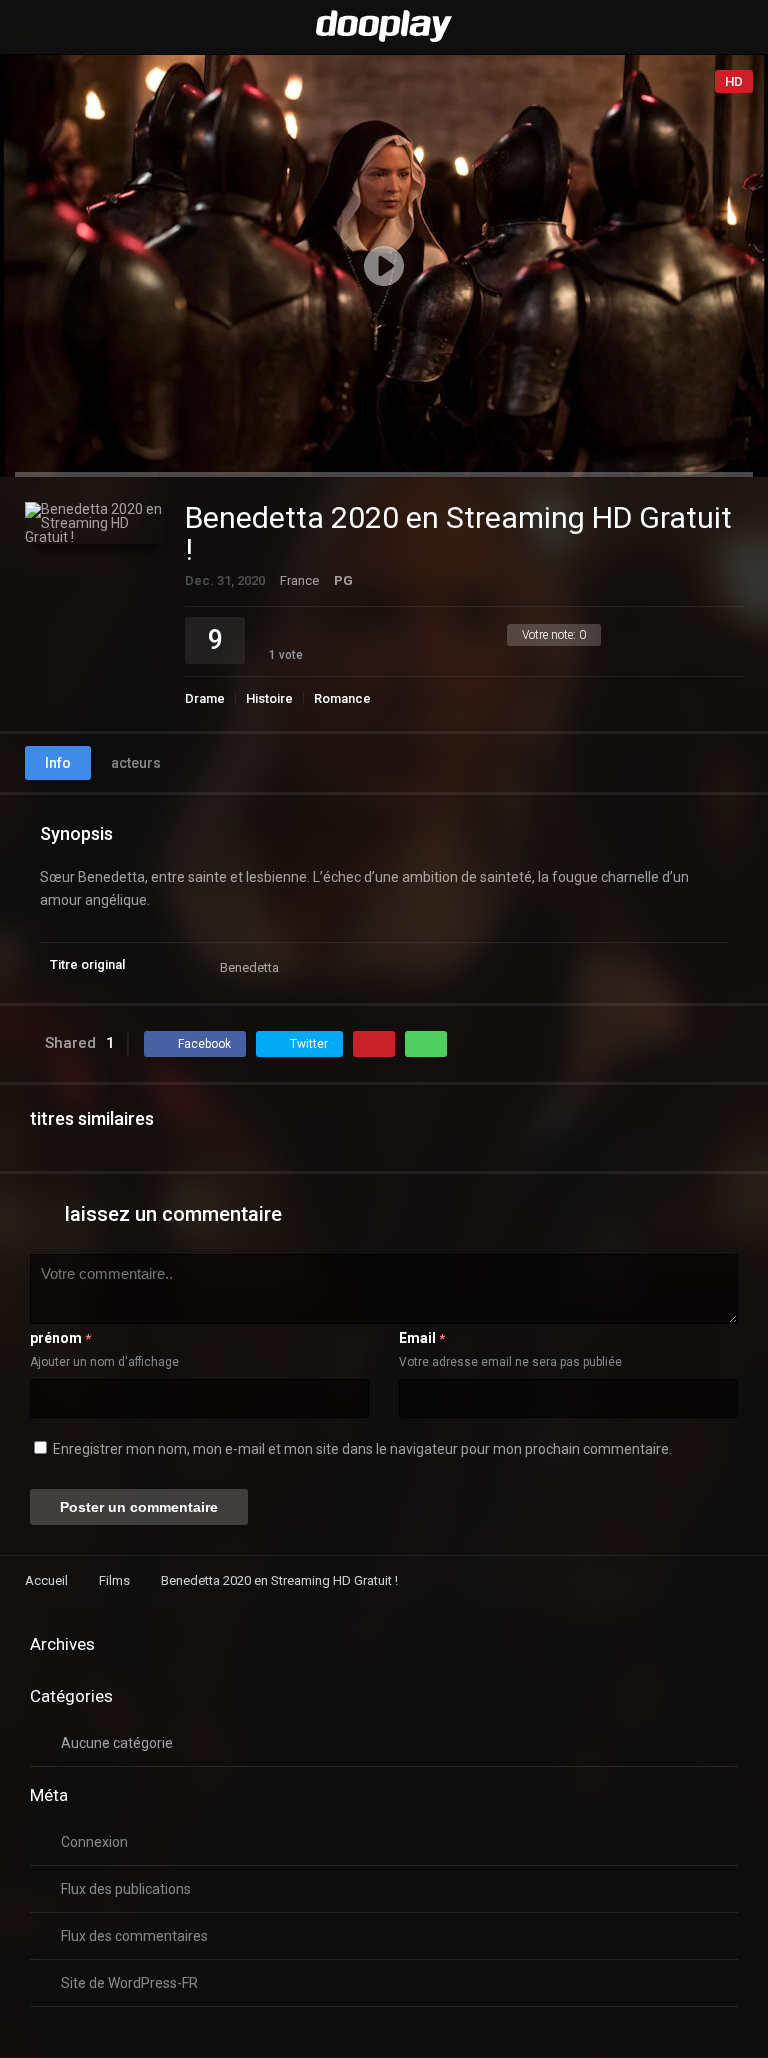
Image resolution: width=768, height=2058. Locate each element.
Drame (205, 698)
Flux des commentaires (134, 1936)
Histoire (269, 698)
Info (58, 763)
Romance (342, 698)
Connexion (94, 1842)
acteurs (136, 763)
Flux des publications (126, 1889)
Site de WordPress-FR (129, 1983)
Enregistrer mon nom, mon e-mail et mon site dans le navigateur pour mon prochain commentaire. (362, 1449)
